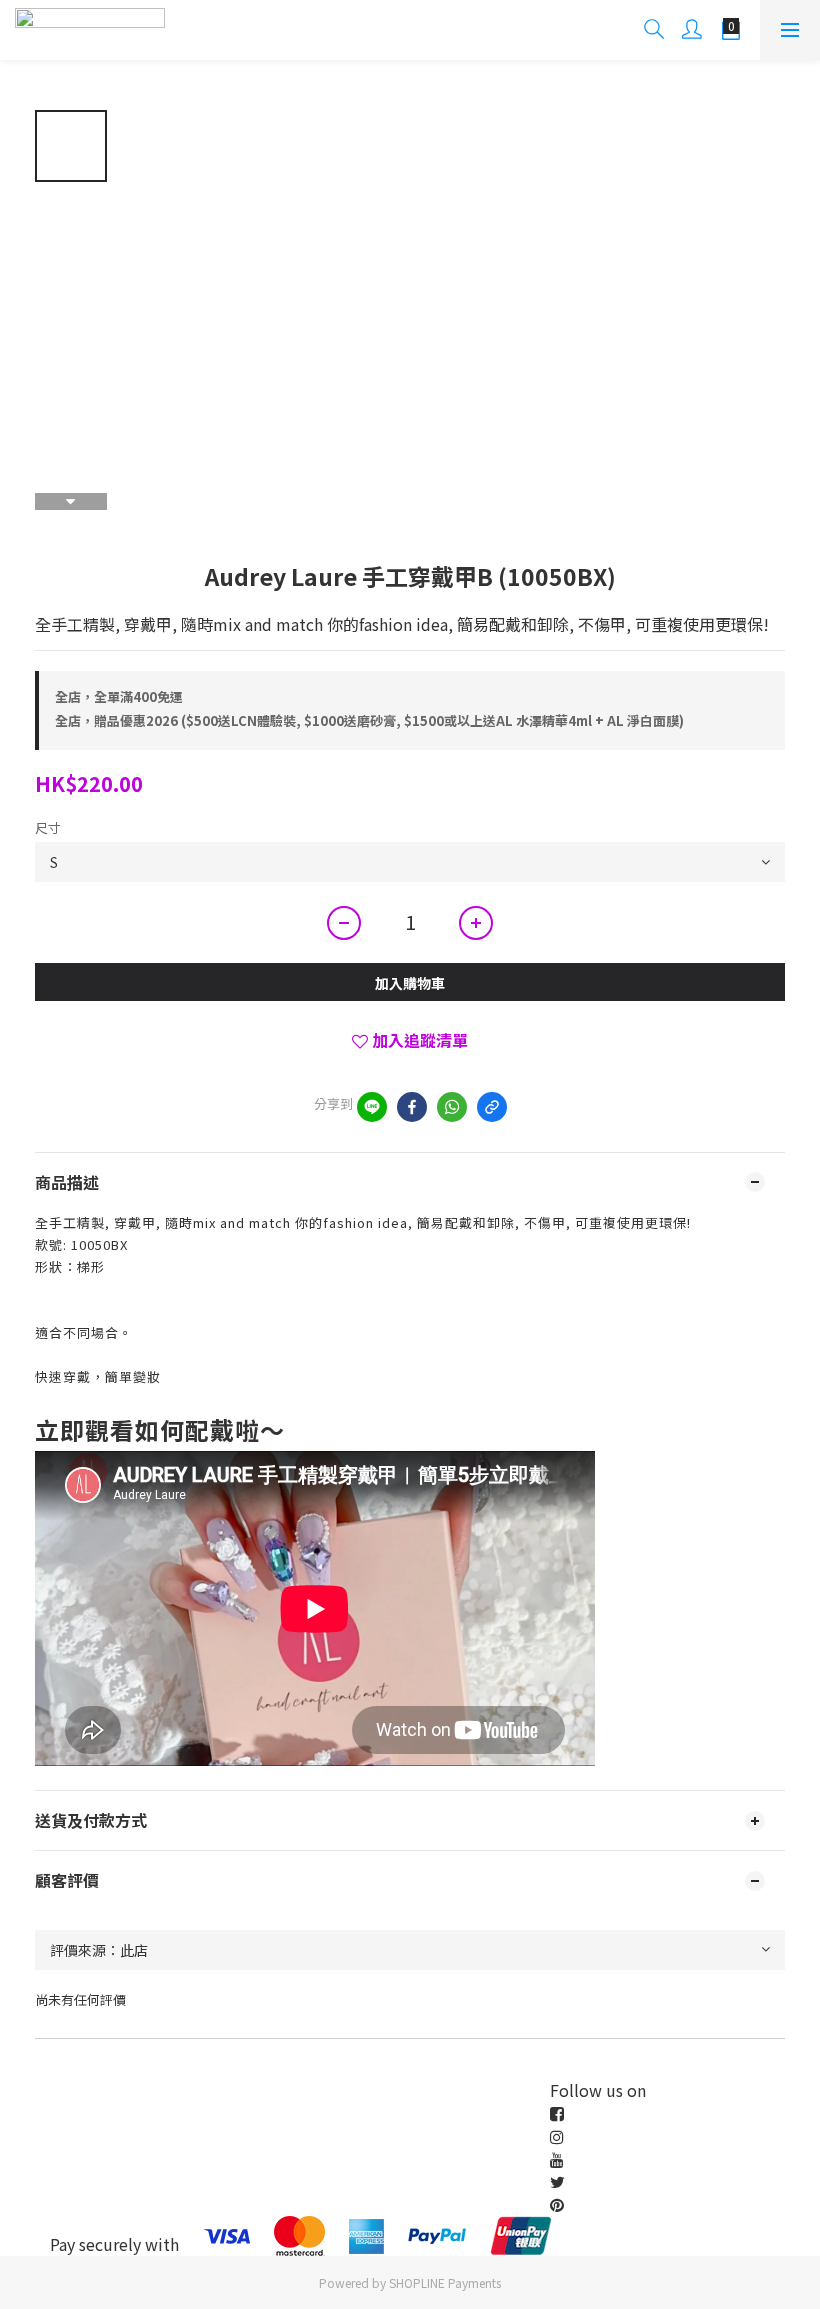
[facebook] (412, 1107)
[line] (372, 1107)
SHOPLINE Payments (445, 2282)
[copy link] (492, 1107)
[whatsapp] (452, 1107)
